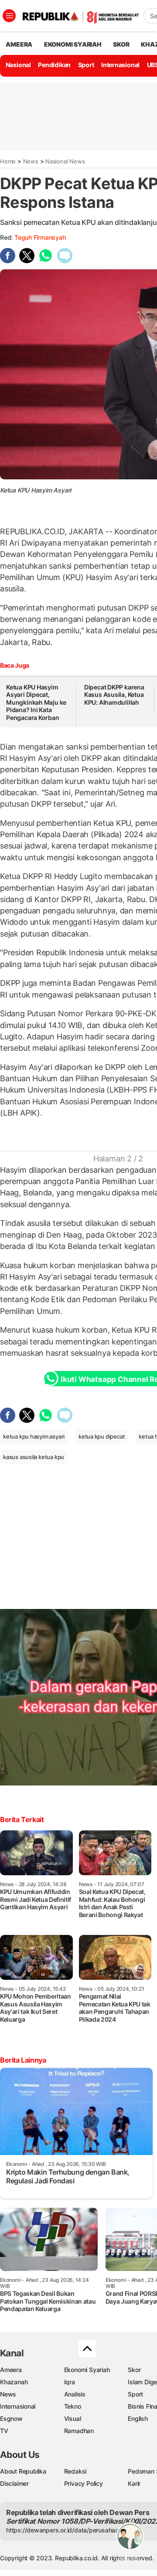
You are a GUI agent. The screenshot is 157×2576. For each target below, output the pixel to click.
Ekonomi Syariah (73, 44)
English (138, 2418)
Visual (73, 2418)
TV (4, 2431)
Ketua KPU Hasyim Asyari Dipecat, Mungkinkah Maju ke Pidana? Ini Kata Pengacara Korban (36, 702)
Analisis (75, 2394)
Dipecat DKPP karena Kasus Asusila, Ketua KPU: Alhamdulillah (114, 695)
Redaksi (75, 2471)
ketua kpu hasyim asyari (34, 1436)
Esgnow (11, 2418)
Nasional (18, 65)
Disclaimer (14, 2483)
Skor (134, 2370)
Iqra (70, 2382)
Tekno (73, 2406)
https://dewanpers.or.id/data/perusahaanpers (70, 2530)
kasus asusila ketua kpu (34, 1457)
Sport (86, 65)
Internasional (120, 65)
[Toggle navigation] (9, 16)
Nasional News (65, 161)
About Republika (23, 2471)
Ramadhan (79, 2431)
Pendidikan (54, 65)
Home (8, 161)
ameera (19, 44)
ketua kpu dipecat (102, 1436)
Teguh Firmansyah (40, 237)
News (31, 161)
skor (121, 44)
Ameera (11, 2370)
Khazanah (14, 2382)
